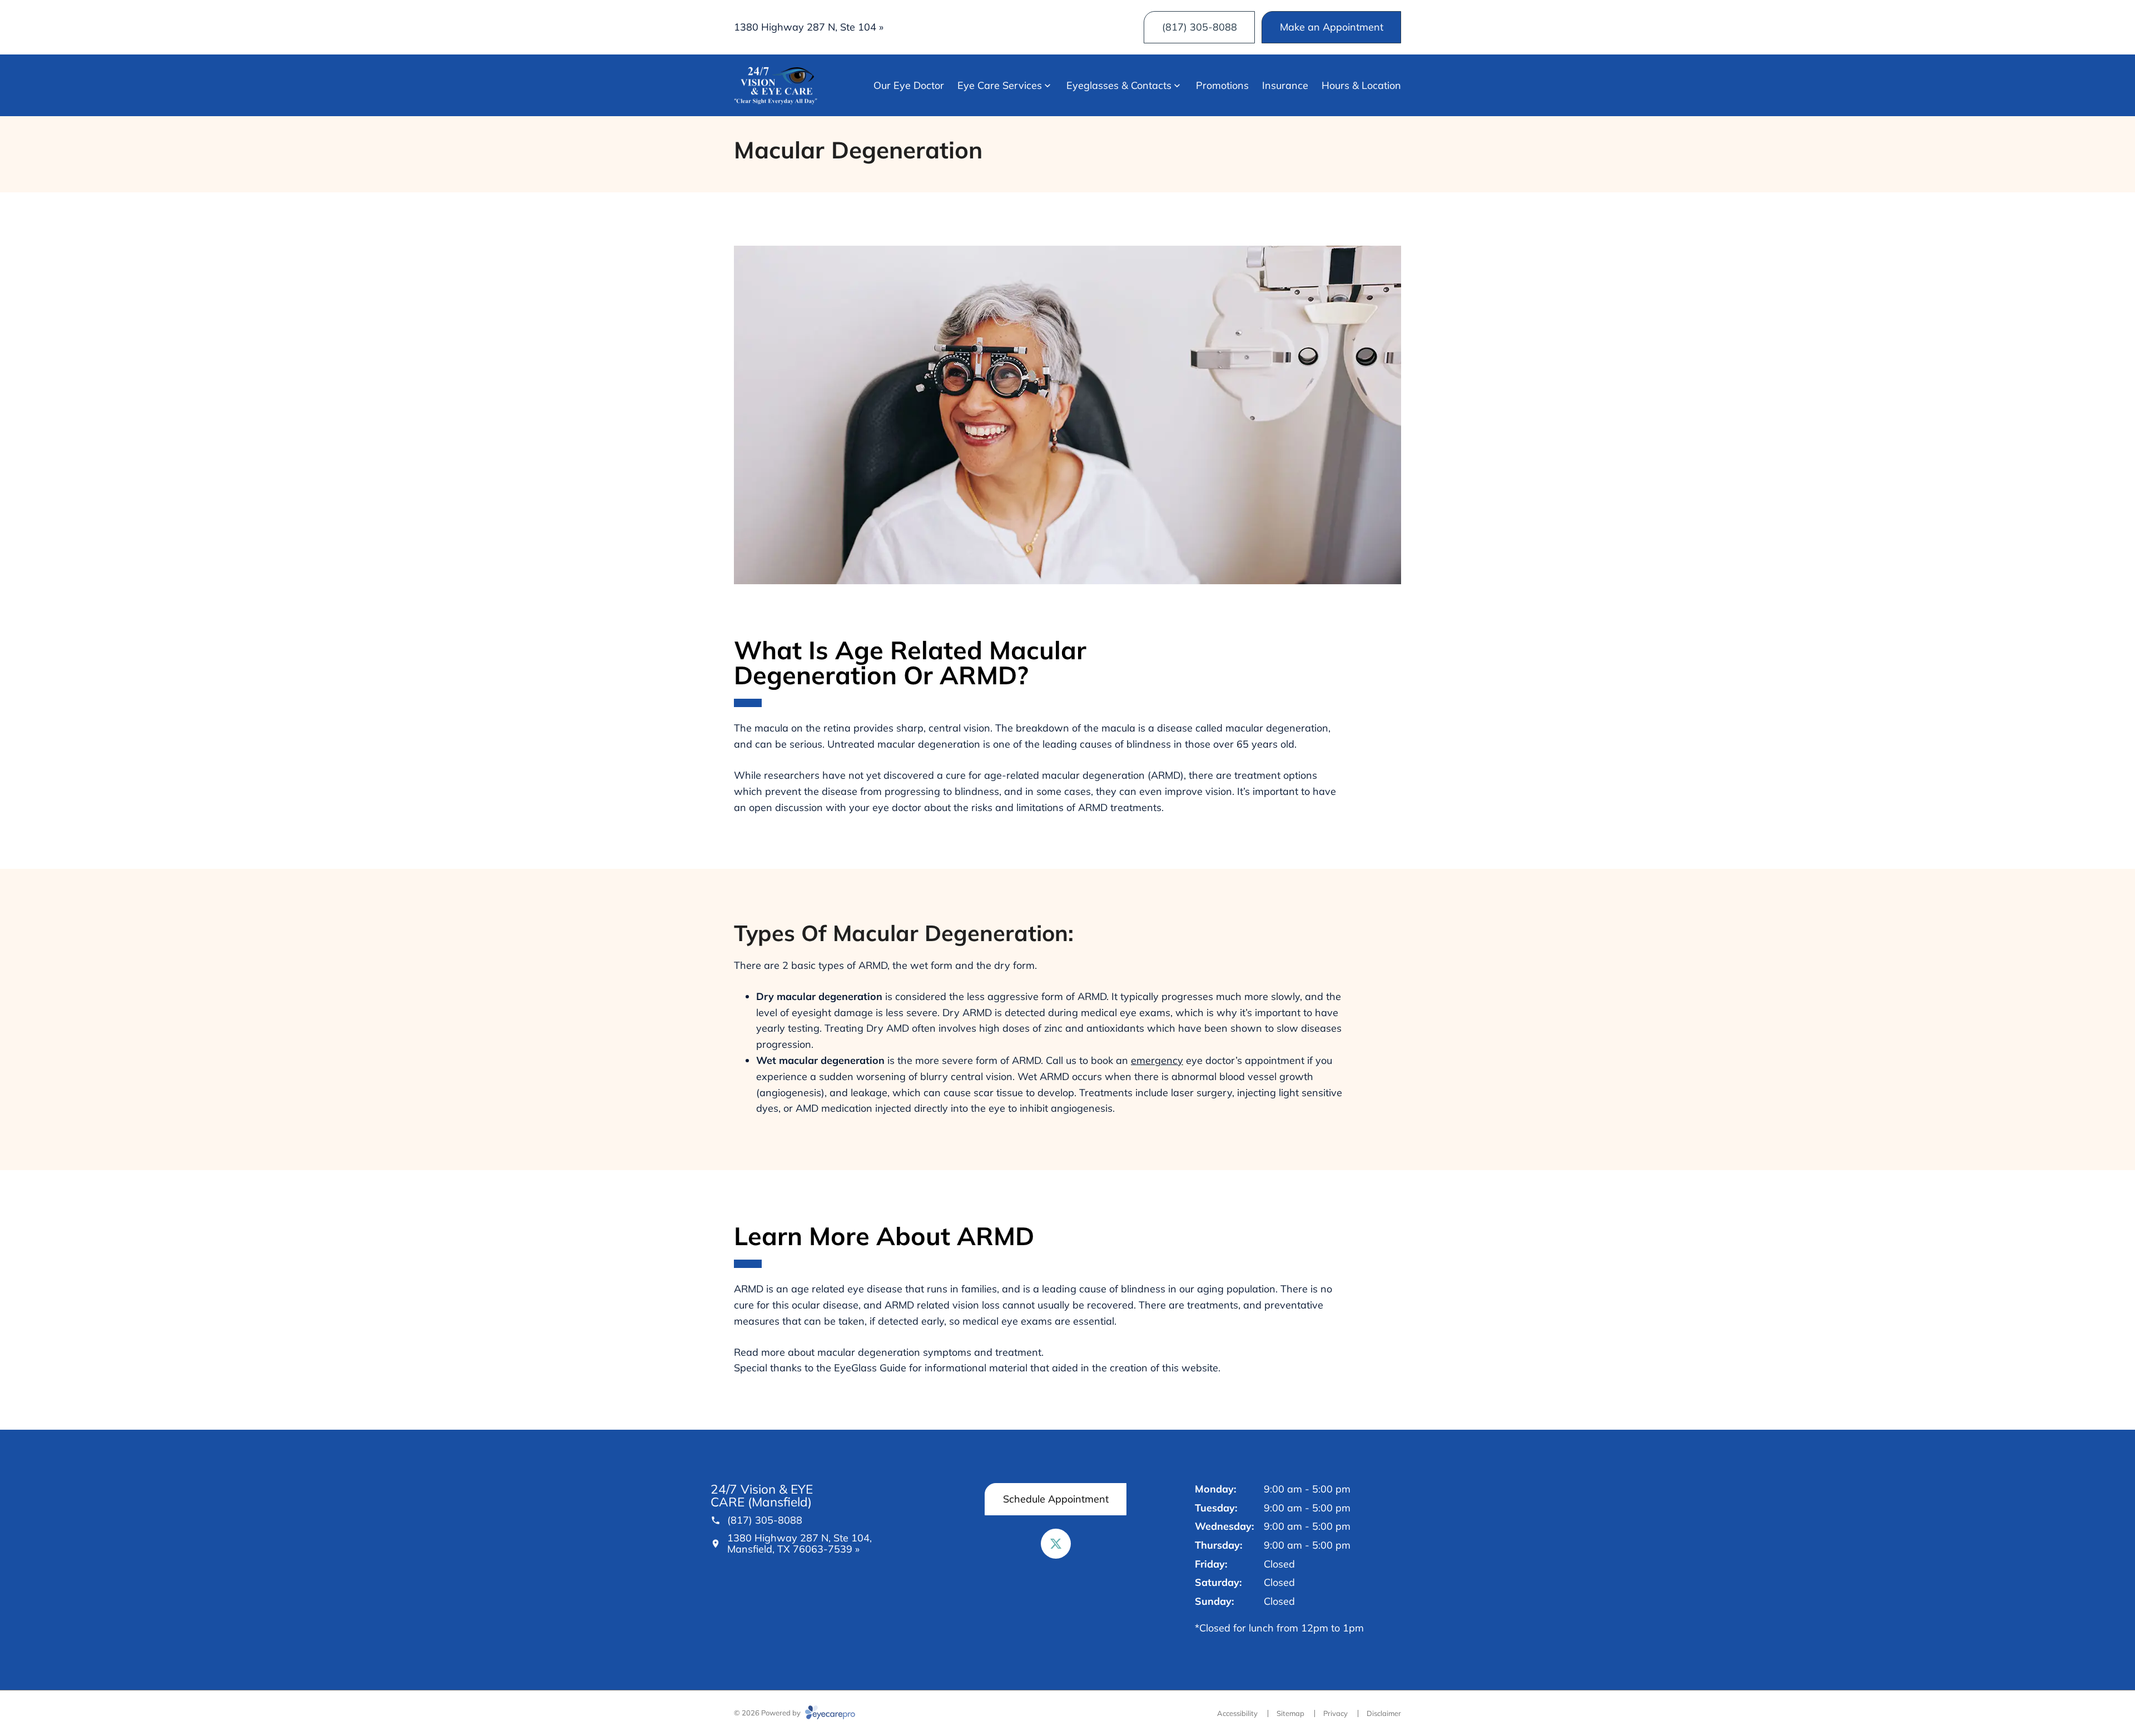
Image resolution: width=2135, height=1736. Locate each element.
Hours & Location (1361, 85)
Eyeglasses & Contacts (1119, 85)
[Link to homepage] (776, 86)
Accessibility (1237, 1713)
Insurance (1285, 85)
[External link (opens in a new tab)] (1056, 1544)
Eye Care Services (1000, 85)
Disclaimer (1384, 1713)
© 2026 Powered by (768, 1713)
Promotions (1222, 85)
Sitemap (1290, 1713)
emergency (1157, 1060)
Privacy (1335, 1713)
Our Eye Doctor (909, 85)
